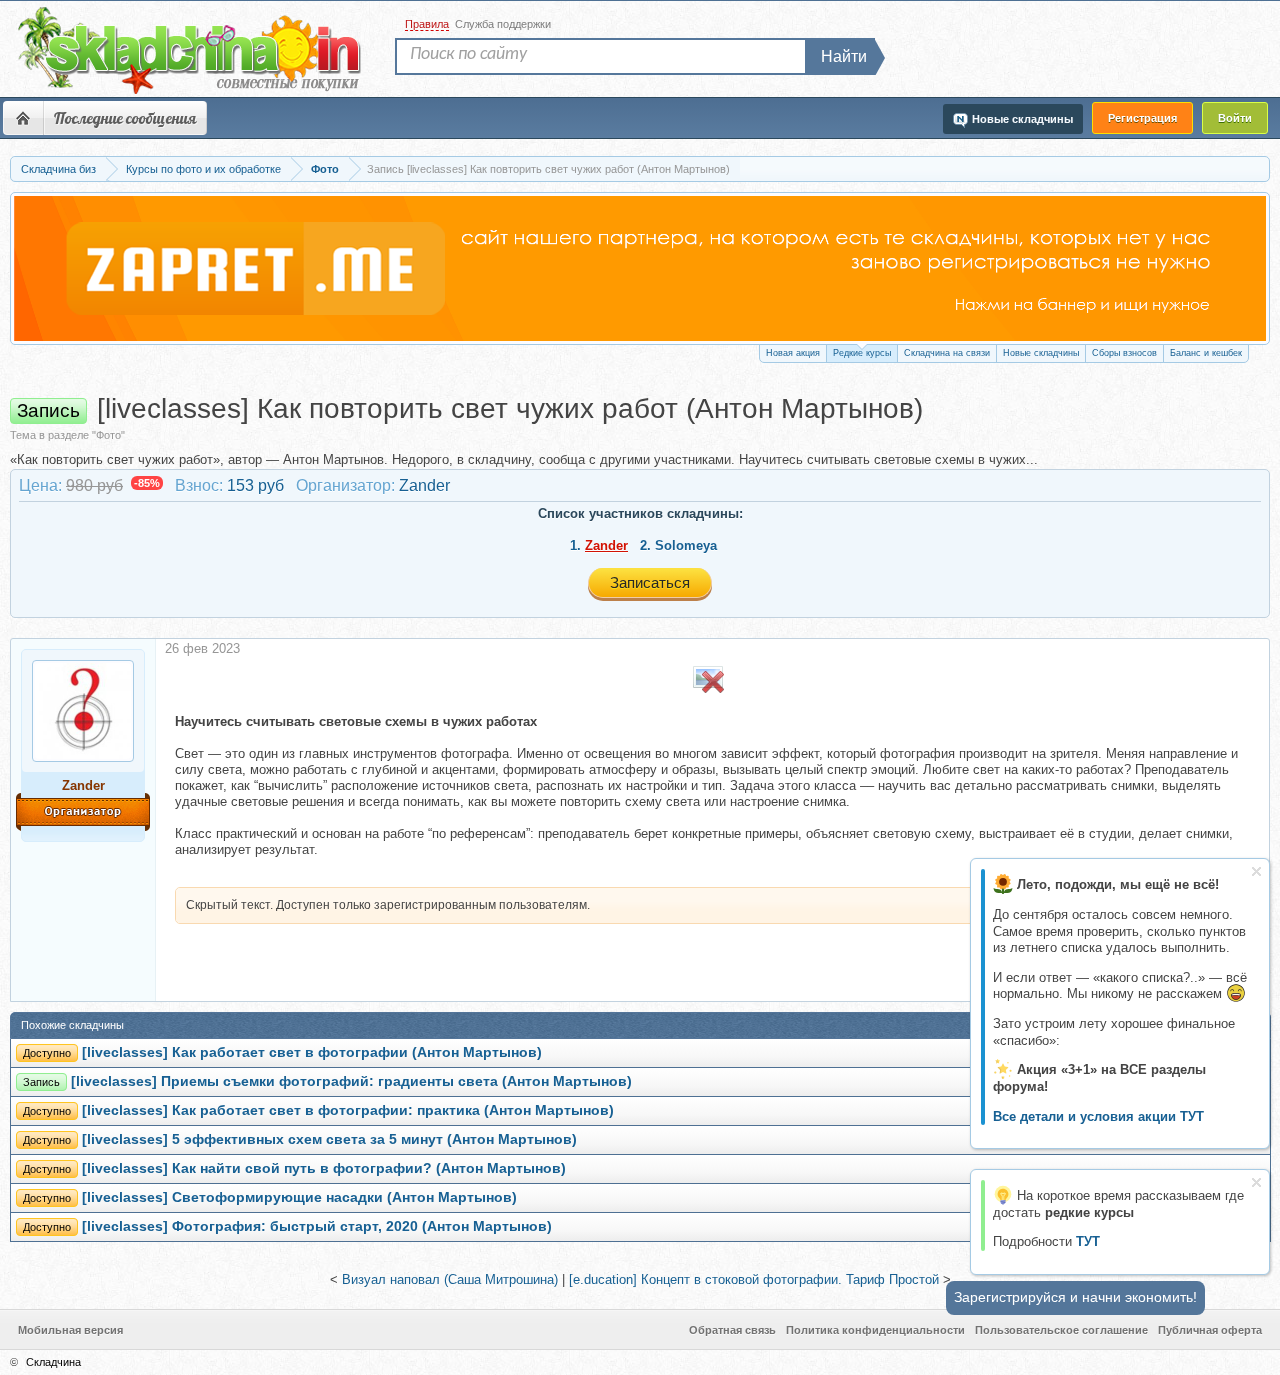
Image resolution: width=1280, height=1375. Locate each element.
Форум (23, 118)
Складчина (53, 1362)
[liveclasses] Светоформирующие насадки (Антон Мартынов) (299, 1197)
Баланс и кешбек (1206, 353)
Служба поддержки (503, 24)
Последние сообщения (125, 118)
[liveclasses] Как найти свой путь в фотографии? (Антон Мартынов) (324, 1168)
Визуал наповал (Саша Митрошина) (450, 1279)
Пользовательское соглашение (1061, 1330)
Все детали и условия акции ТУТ (1098, 1116)
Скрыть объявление (1256, 871)
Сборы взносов (1124, 353)
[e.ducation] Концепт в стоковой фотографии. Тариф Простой (754, 1279)
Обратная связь (732, 1330)
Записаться (650, 582)
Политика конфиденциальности (875, 1330)
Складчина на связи (947, 353)
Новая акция (793, 353)
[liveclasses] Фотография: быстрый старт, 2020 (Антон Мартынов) (317, 1226)
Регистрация (1142, 118)
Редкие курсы (862, 353)
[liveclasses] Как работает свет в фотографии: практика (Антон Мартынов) (348, 1110)
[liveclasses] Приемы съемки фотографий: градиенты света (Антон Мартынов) (351, 1081)
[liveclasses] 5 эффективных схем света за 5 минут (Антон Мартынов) (329, 1139)
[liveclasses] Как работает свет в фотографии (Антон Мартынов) (312, 1052)
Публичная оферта (1210, 1330)
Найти (844, 56)
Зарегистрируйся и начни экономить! (1075, 1297)
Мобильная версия (70, 1330)
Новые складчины (1041, 353)
